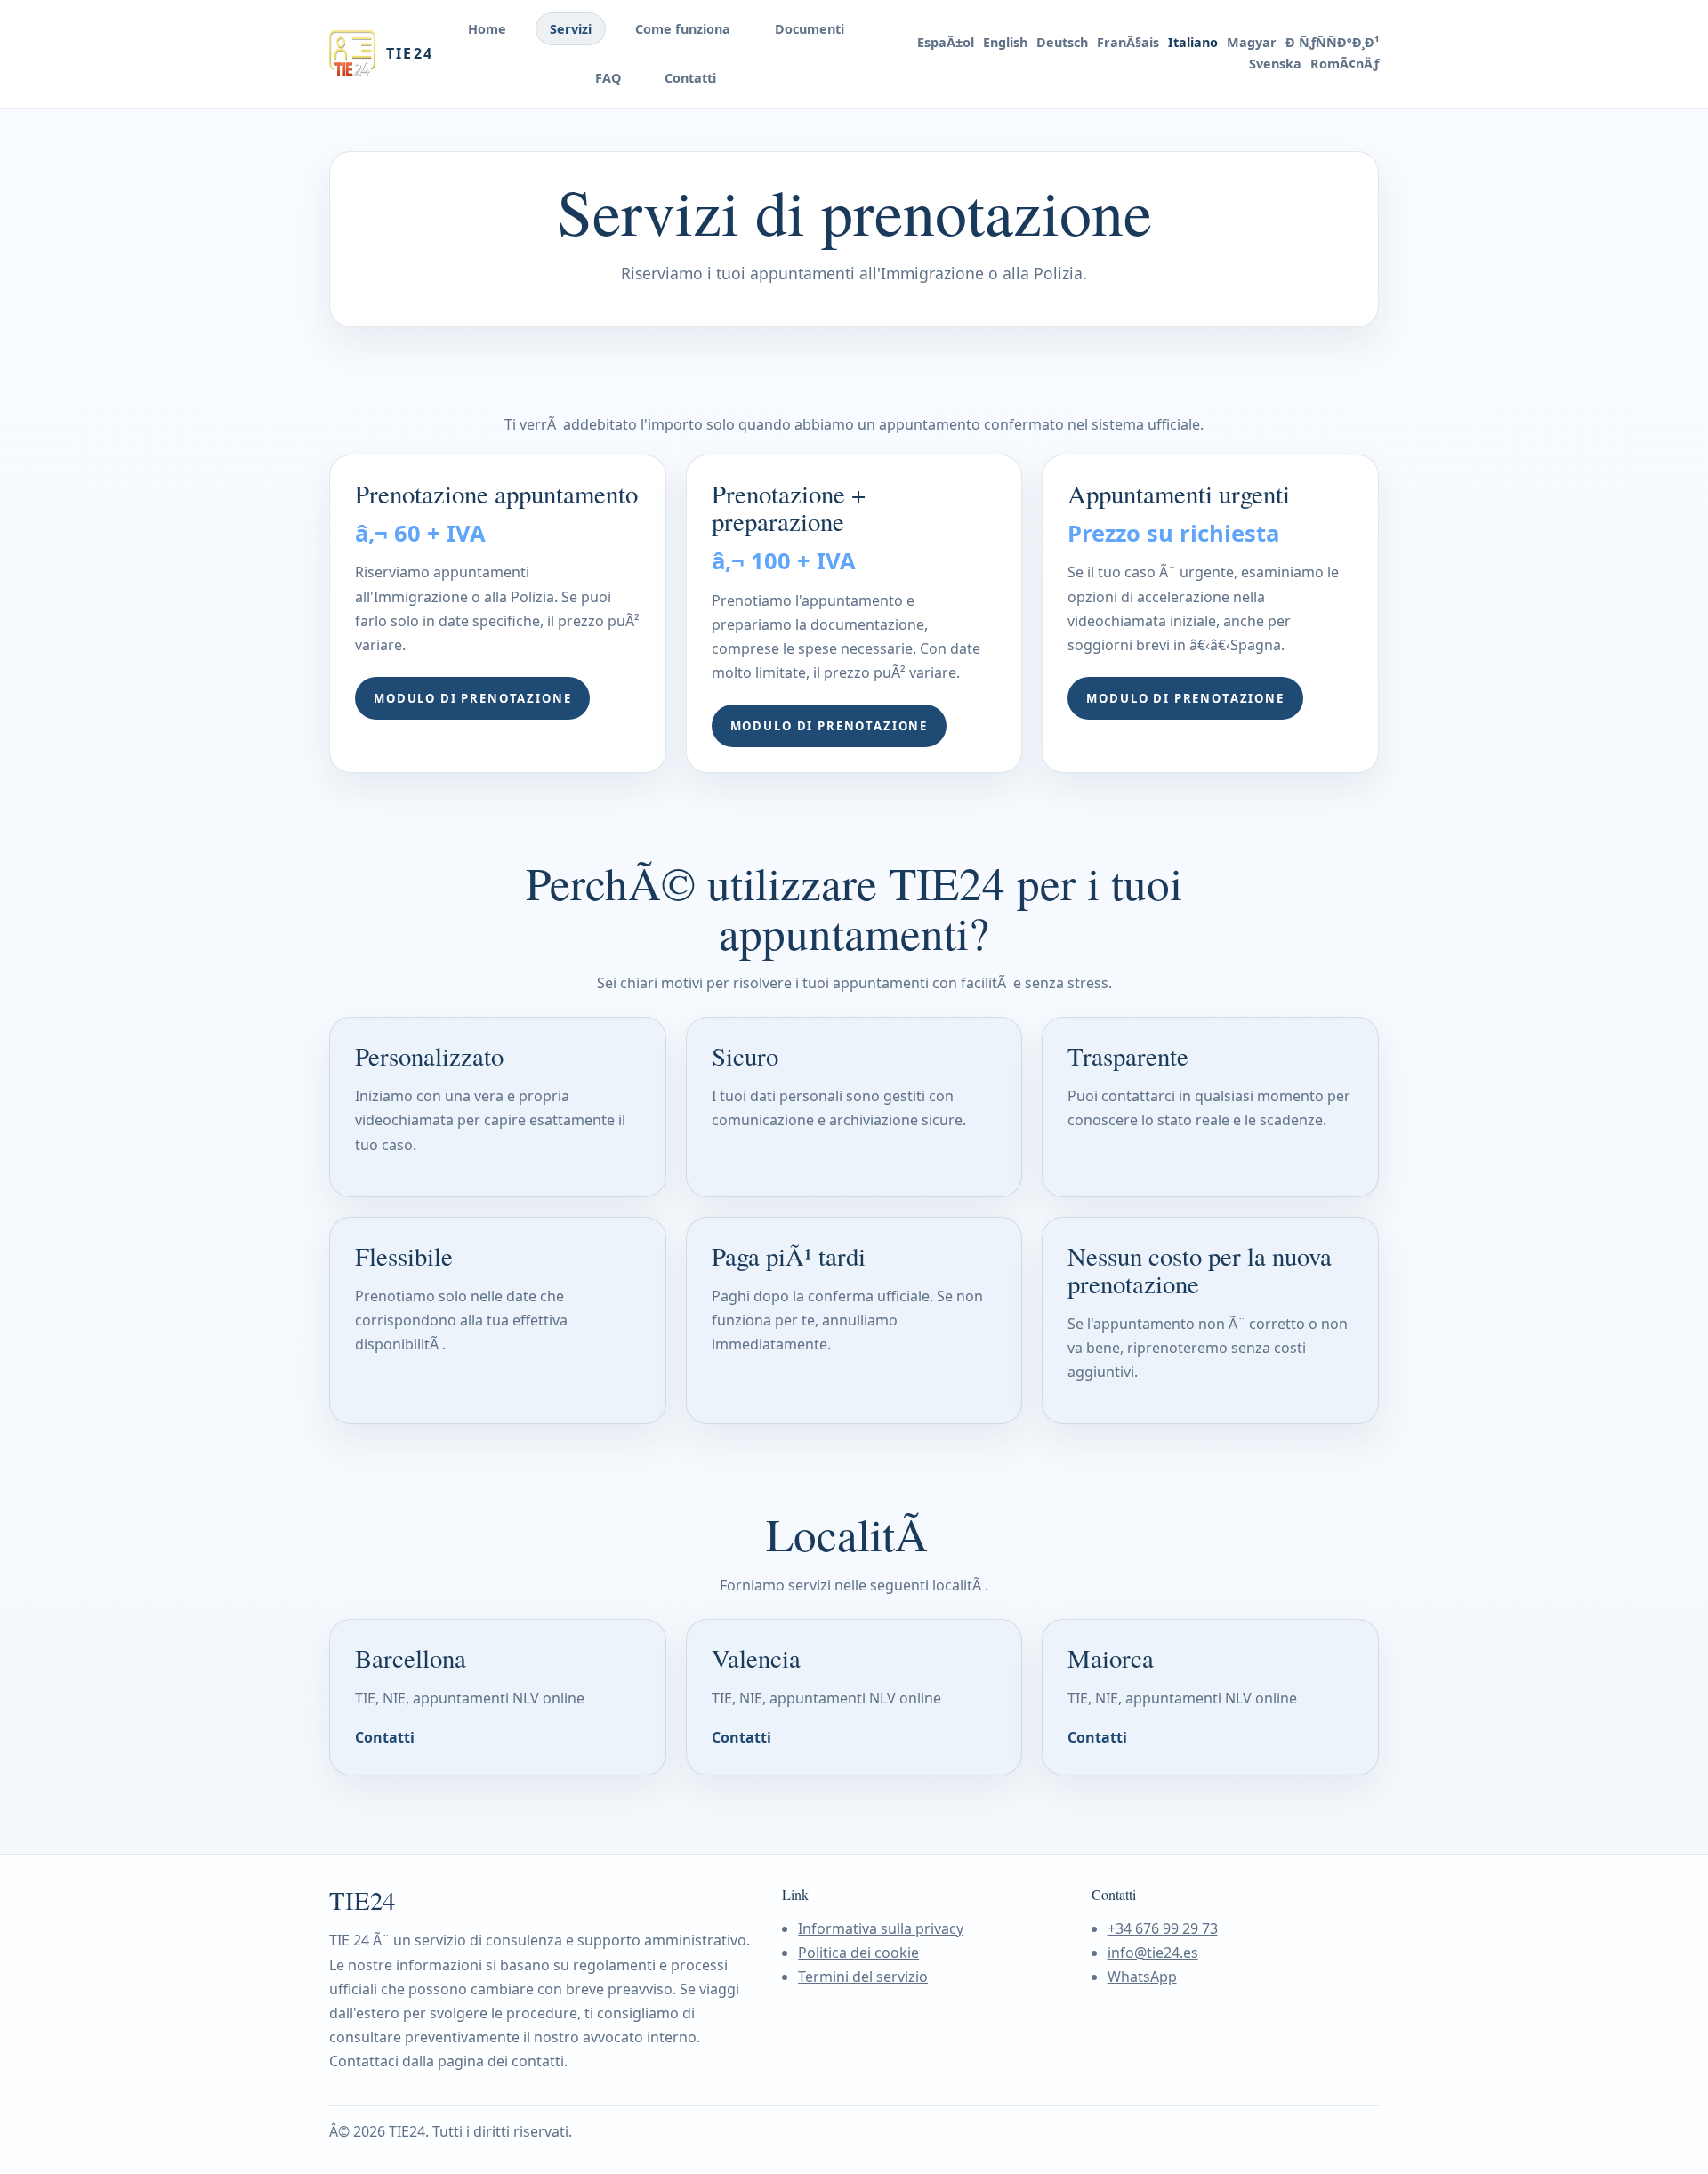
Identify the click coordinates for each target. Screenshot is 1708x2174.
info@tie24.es (1153, 1953)
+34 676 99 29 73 (1163, 1928)
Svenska (1275, 64)
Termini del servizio (863, 1977)
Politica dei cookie (858, 1953)
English (1005, 43)
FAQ (608, 78)
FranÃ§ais (1128, 43)
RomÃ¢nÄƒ (1345, 64)
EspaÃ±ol (946, 43)
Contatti (690, 78)
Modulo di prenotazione (472, 698)
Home (487, 29)
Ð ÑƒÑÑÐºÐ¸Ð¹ (1332, 43)
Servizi (571, 29)
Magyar (1252, 43)
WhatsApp (1142, 1977)
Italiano (1193, 43)
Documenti (810, 29)
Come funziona (683, 29)
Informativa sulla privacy (881, 1928)
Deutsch (1062, 43)
